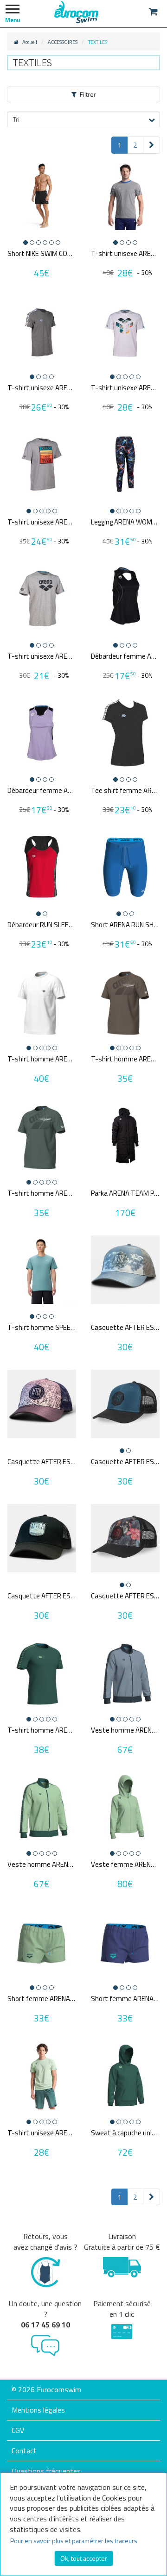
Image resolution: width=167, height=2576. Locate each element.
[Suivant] (151, 145)
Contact (24, 2451)
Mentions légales (38, 2410)
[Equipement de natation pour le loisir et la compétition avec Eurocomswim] (77, 12)
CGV (18, 2430)
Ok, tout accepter (84, 2558)
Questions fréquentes (46, 2471)
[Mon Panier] (153, 12)
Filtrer (88, 94)
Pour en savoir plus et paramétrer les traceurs (74, 2541)
